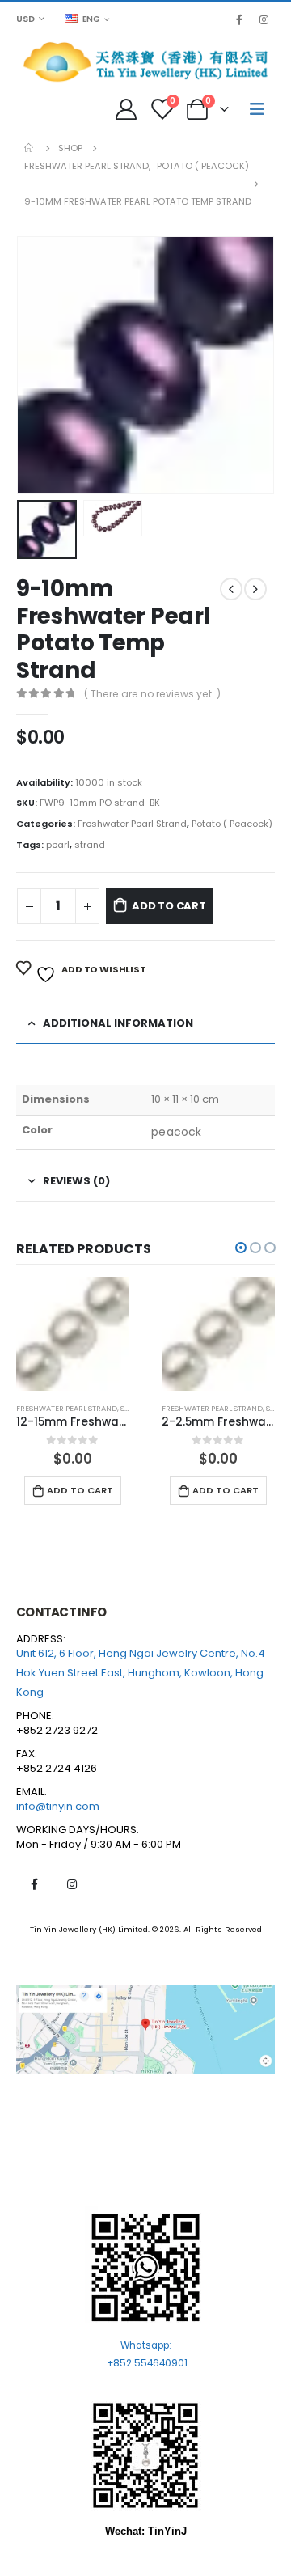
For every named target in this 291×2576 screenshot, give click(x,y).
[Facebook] (239, 19)
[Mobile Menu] (257, 109)
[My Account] (126, 109)
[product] (73, 1334)
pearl (58, 845)
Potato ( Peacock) (232, 824)
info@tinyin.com (58, 1806)
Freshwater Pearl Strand (132, 824)
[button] (241, 1248)
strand (90, 845)
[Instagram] (264, 19)
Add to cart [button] (80, 1490)
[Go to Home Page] (30, 148)
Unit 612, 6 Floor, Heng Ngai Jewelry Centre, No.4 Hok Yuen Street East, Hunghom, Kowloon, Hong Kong (141, 1673)
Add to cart (169, 906)
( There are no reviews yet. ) (152, 694)
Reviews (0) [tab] (76, 1181)
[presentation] (36, 365)
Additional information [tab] (118, 1023)
